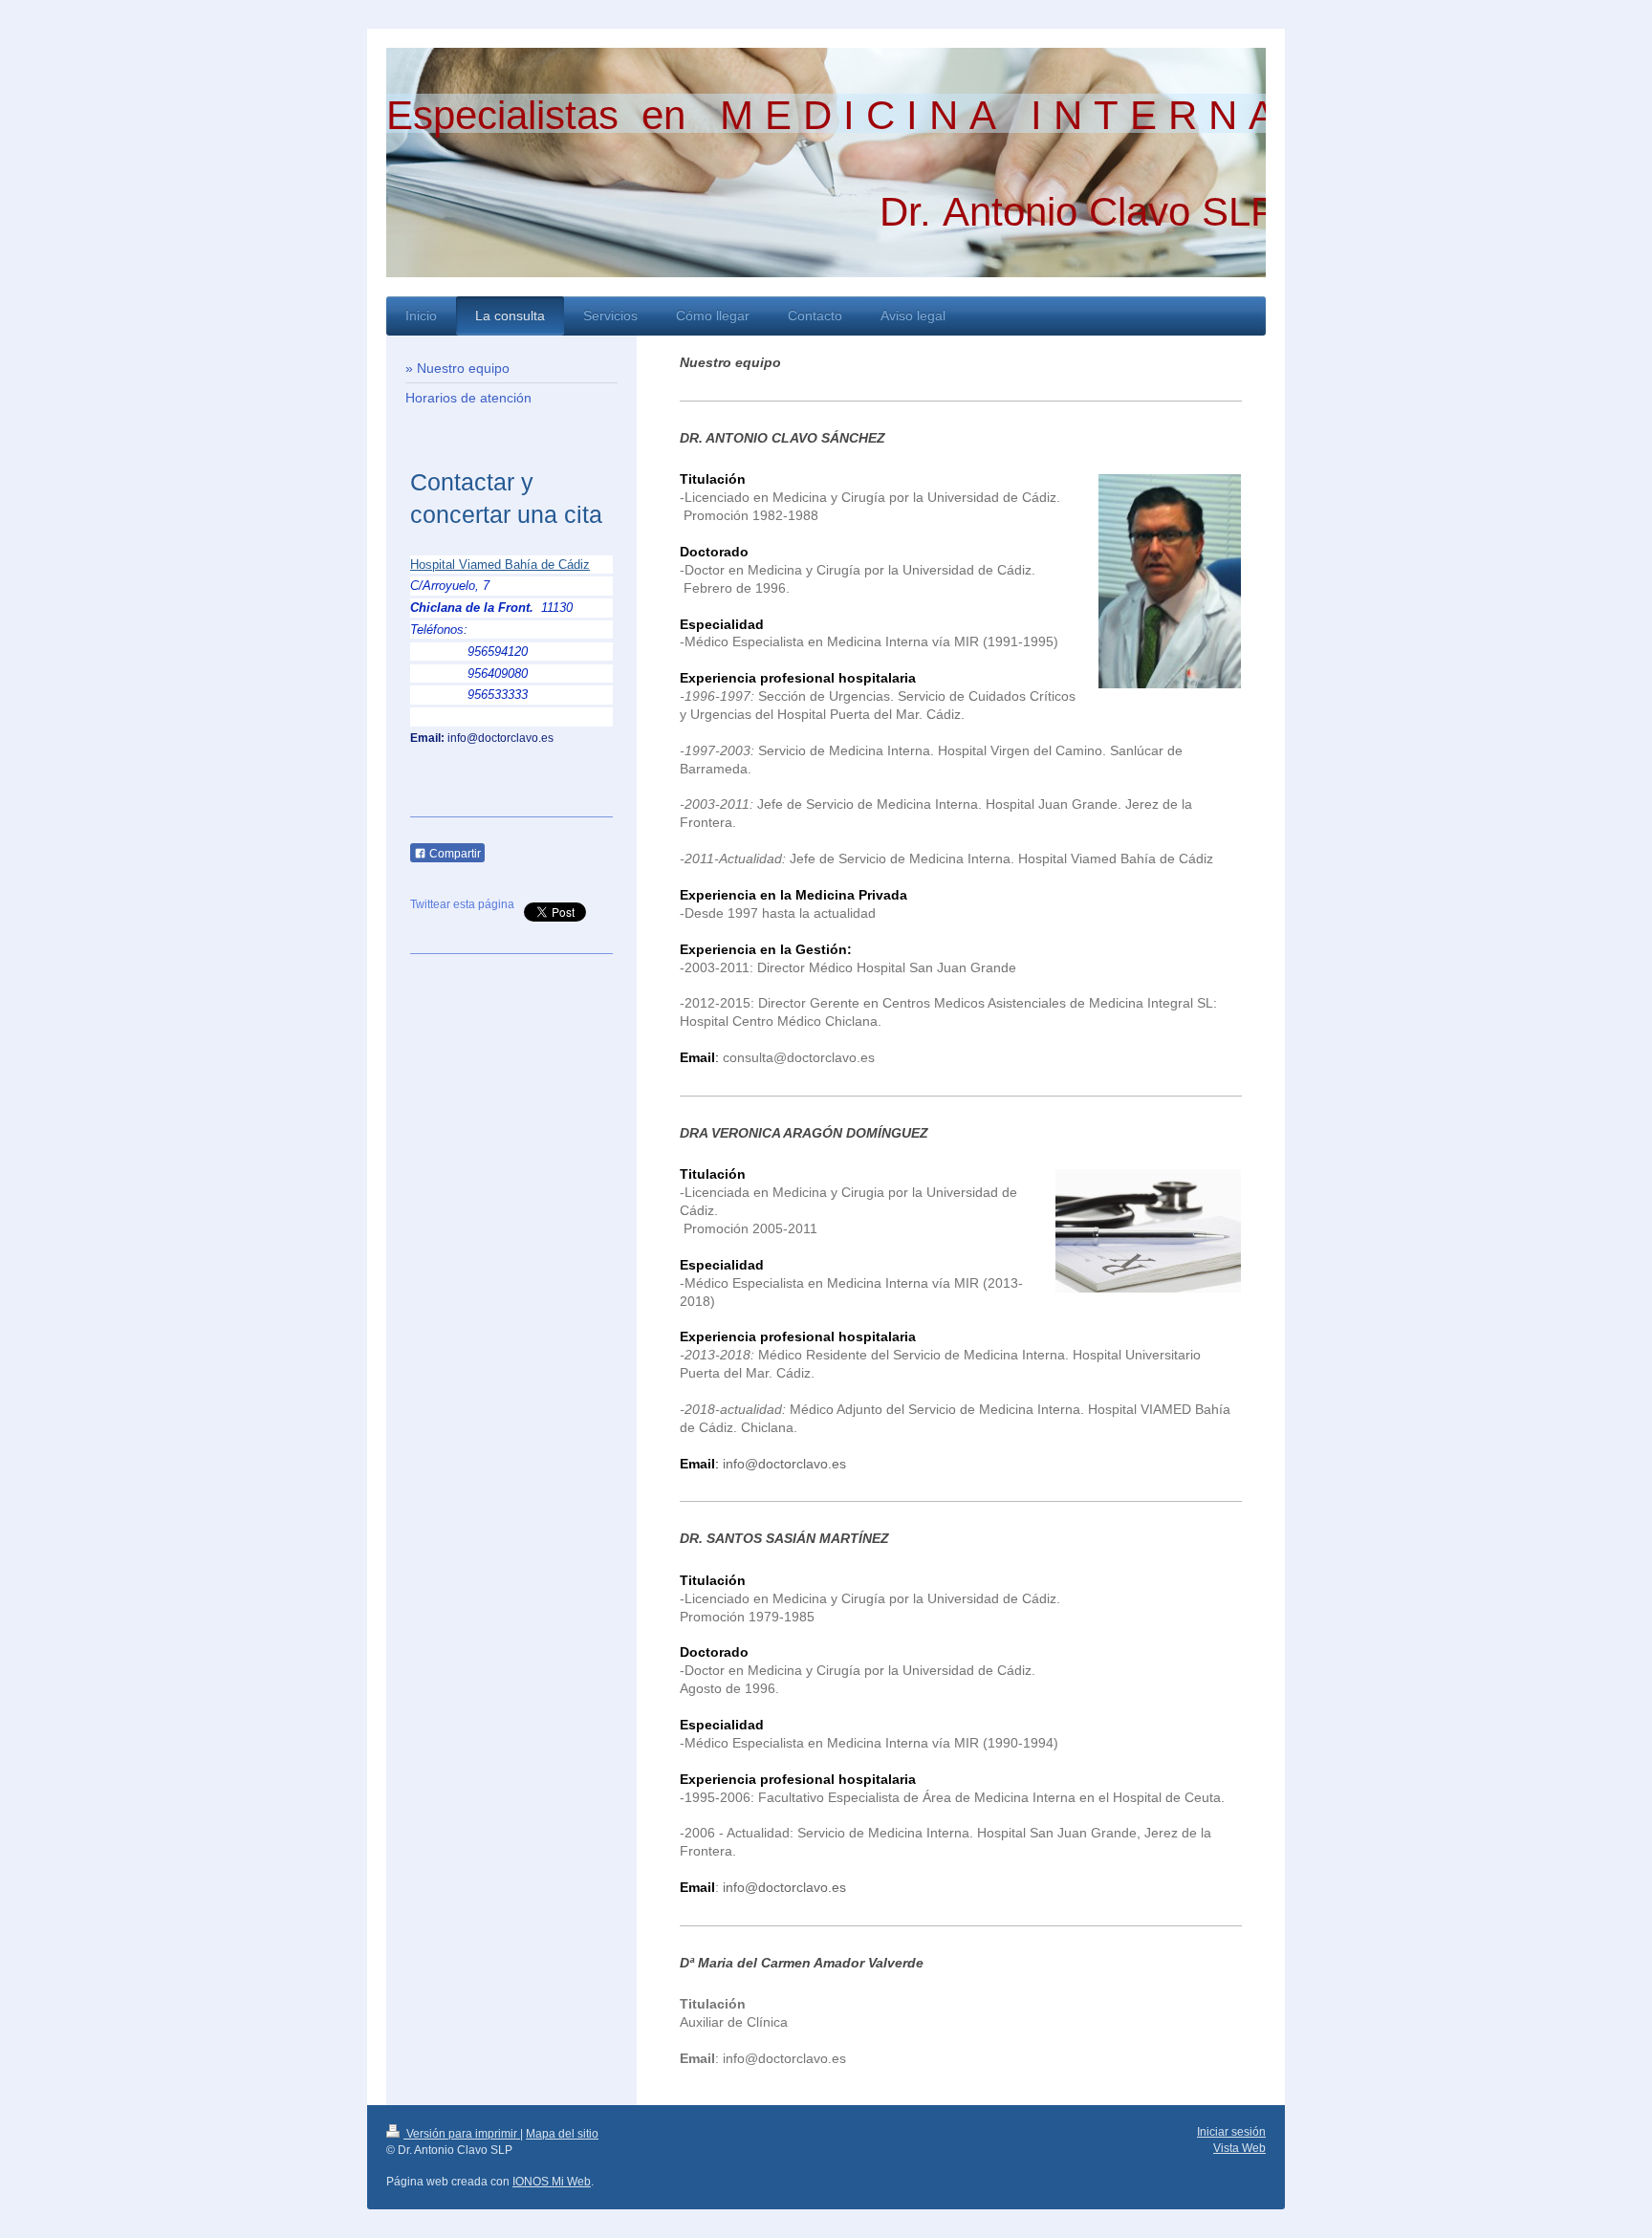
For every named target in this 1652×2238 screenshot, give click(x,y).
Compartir (454, 854)
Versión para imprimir (462, 2134)
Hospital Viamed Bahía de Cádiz (500, 565)
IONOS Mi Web (552, 2182)
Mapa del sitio (562, 2134)
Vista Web (1239, 2148)
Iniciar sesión (1231, 2132)
